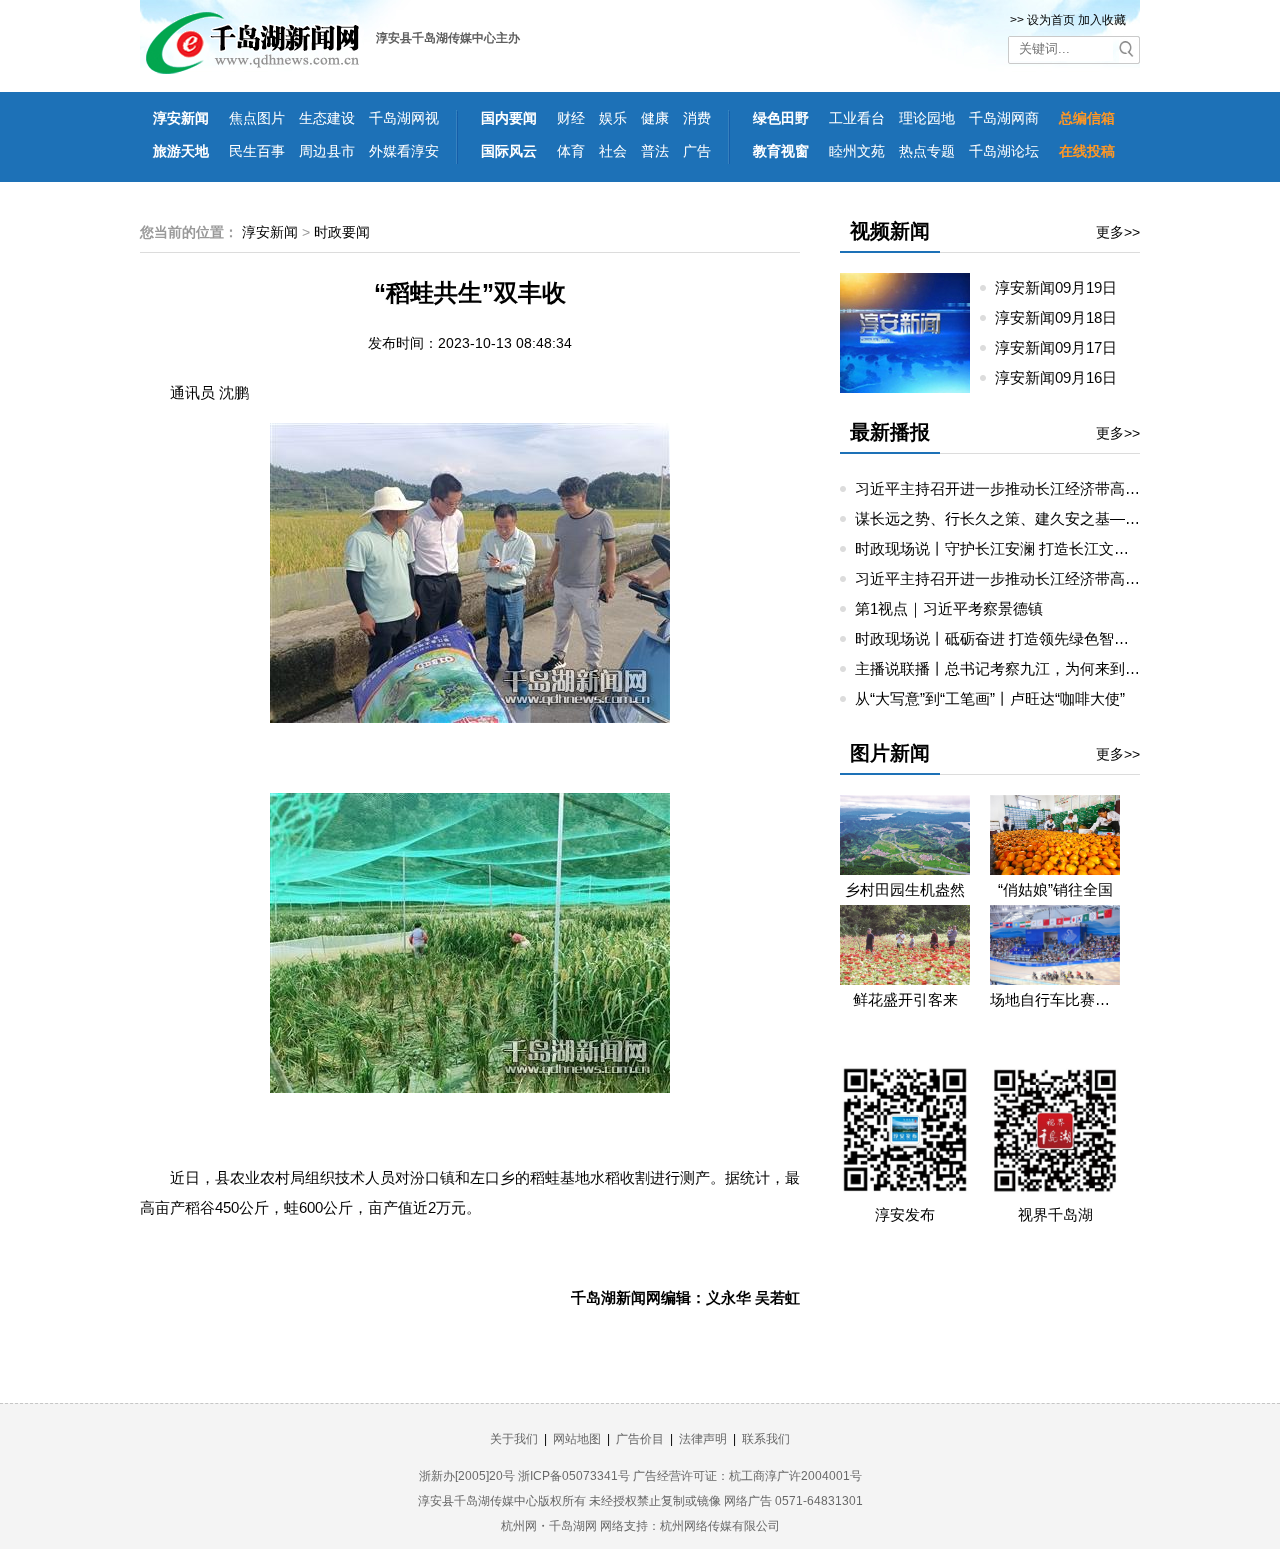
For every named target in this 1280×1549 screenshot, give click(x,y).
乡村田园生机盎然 (905, 889)
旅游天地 (181, 151)
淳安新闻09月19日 (1064, 287)
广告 (697, 151)
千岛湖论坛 (1004, 151)
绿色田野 (781, 118)
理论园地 (927, 118)
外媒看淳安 (404, 151)
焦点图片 (257, 118)
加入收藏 (1102, 20)
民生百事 (257, 151)
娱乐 (613, 118)
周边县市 (327, 151)
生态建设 (327, 118)
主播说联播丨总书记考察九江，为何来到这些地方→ (1027, 668)
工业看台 (857, 118)
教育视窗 (781, 151)
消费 (697, 118)
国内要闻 (509, 118)
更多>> (1118, 232)
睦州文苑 (857, 151)
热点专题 (927, 151)
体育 (571, 151)
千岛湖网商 (1004, 118)
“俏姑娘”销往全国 (1055, 889)
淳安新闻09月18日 (1064, 317)
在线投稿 (1087, 151)
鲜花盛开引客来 (905, 999)
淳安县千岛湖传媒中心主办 (448, 38)
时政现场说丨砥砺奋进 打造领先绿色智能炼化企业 (1022, 638)
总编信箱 (1087, 118)
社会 (613, 151)
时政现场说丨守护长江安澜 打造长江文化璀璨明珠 (1022, 548)
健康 (655, 118)
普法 (655, 151)
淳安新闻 (181, 118)
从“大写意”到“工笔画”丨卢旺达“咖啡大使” (990, 698)
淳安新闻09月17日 (1064, 347)
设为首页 (1051, 20)
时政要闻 (342, 232)
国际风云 (509, 151)
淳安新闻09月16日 (1064, 377)
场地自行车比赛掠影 (1055, 999)
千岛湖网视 (404, 118)
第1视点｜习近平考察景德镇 (949, 608)
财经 (571, 118)
